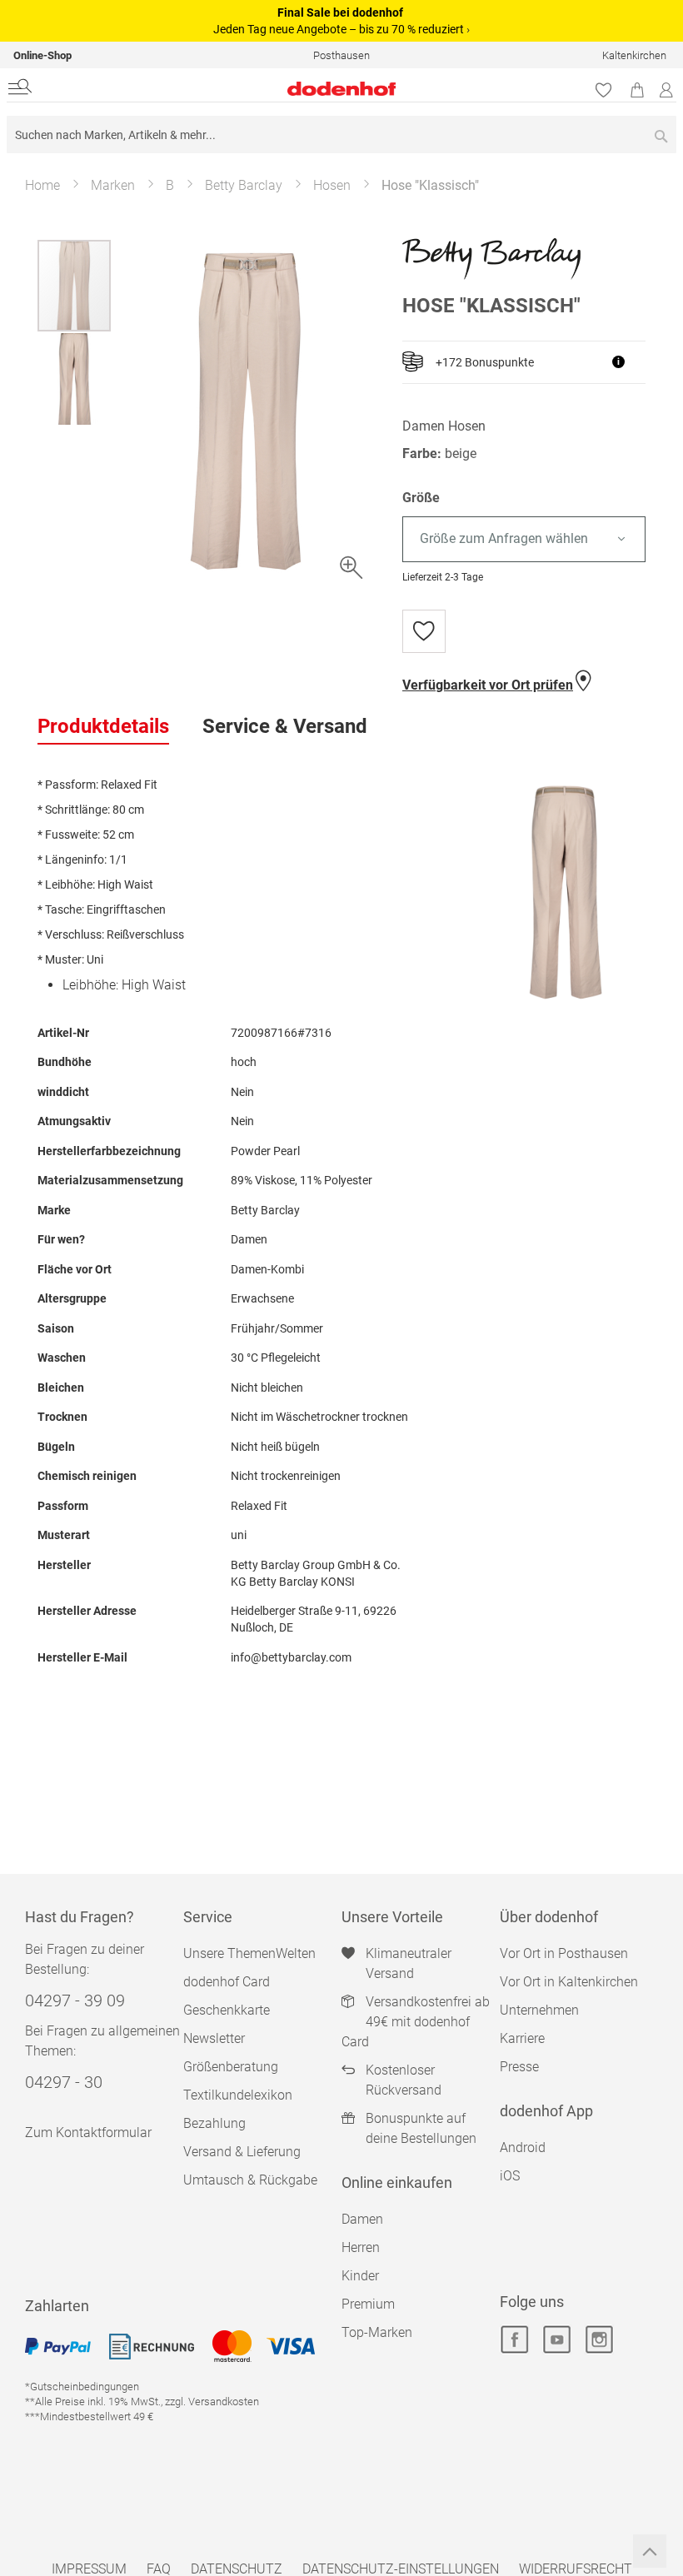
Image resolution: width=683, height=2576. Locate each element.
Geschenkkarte (227, 2010)
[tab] (103, 727)
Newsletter (214, 2038)
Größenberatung (231, 2067)
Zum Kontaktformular (88, 2133)
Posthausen (341, 55)
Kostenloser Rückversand (404, 2080)
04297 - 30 (64, 2082)
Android (523, 2147)
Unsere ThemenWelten (249, 1953)
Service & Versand (285, 726)
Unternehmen (539, 2010)
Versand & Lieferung (242, 2152)
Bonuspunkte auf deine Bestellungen (421, 2128)
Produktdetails (103, 726)
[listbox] (524, 539)
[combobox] (341, 135)
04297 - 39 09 (75, 2001)
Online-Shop (42, 55)
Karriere (522, 2038)
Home (42, 185)
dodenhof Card (227, 1982)
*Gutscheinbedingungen (82, 2387)
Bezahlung (214, 2123)
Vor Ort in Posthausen (564, 1953)
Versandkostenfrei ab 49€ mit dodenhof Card (416, 2022)
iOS (510, 2176)
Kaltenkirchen (634, 55)
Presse (519, 2067)
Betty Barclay (244, 185)
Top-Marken (377, 2332)
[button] (74, 378)
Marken (113, 185)
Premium (368, 2304)
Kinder (360, 2276)
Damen (362, 2219)
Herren (361, 2247)
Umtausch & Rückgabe (250, 2180)
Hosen (332, 185)
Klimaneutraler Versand (409, 1963)
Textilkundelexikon (238, 2095)
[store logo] (228, 89)
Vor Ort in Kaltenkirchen (569, 1982)
